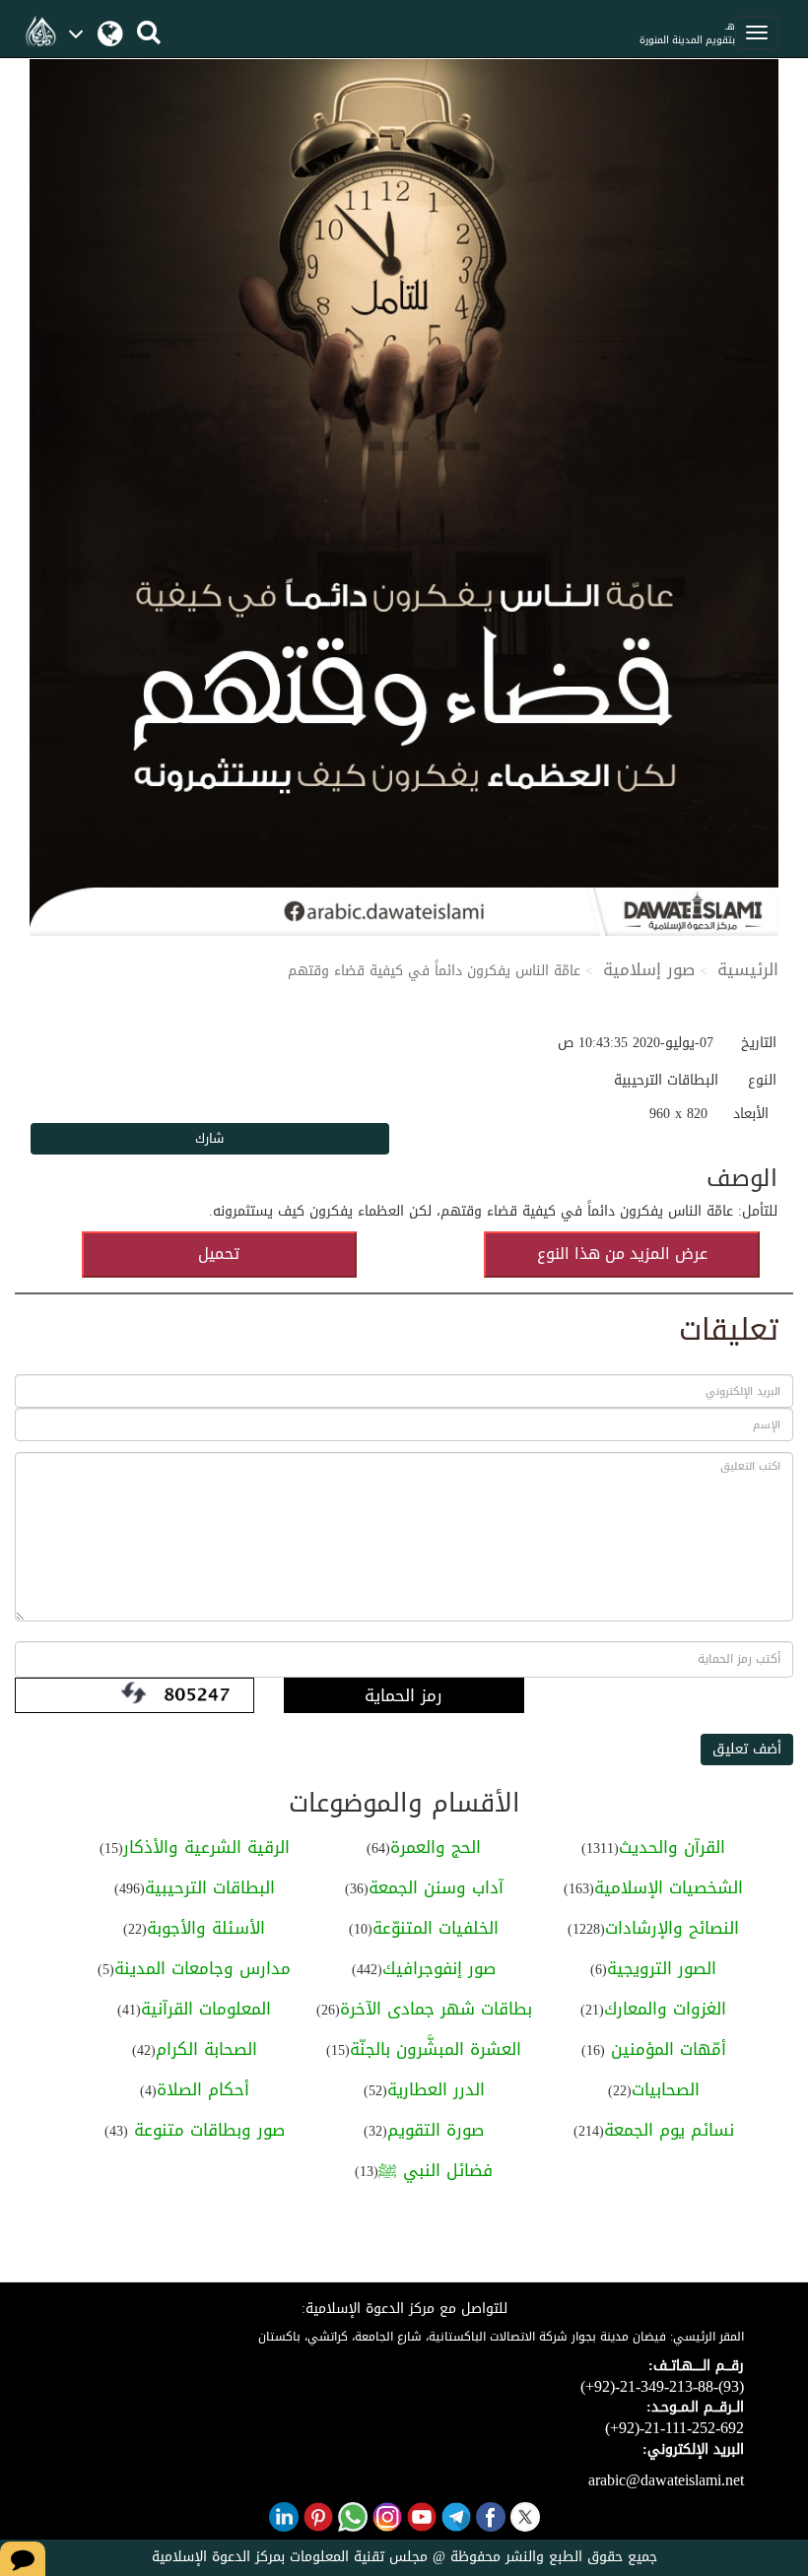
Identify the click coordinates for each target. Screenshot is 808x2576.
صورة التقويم (436, 2130)
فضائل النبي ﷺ (436, 2170)
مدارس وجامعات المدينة (202, 1968)
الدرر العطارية (436, 2089)
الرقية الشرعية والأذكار (206, 1847)
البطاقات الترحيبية (210, 1887)
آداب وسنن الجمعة (436, 1887)
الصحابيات (666, 2089)
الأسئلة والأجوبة (206, 1928)
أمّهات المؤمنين (666, 2049)
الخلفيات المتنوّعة (436, 1928)
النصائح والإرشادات (672, 1928)
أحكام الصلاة (203, 2089)
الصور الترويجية (662, 1968)
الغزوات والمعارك (665, 2009)
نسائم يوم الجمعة (669, 2130)
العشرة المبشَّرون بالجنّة (436, 2049)
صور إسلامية (649, 969)
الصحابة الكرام (206, 2049)
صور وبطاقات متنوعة (206, 2130)
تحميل (219, 1254)
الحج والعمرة (436, 1847)
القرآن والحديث (672, 1847)
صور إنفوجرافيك (439, 1968)
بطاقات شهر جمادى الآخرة (436, 2009)
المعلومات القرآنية (206, 2009)
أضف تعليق (747, 1749)
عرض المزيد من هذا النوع (622, 1254)
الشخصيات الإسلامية (669, 1887)
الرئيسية (748, 969)
